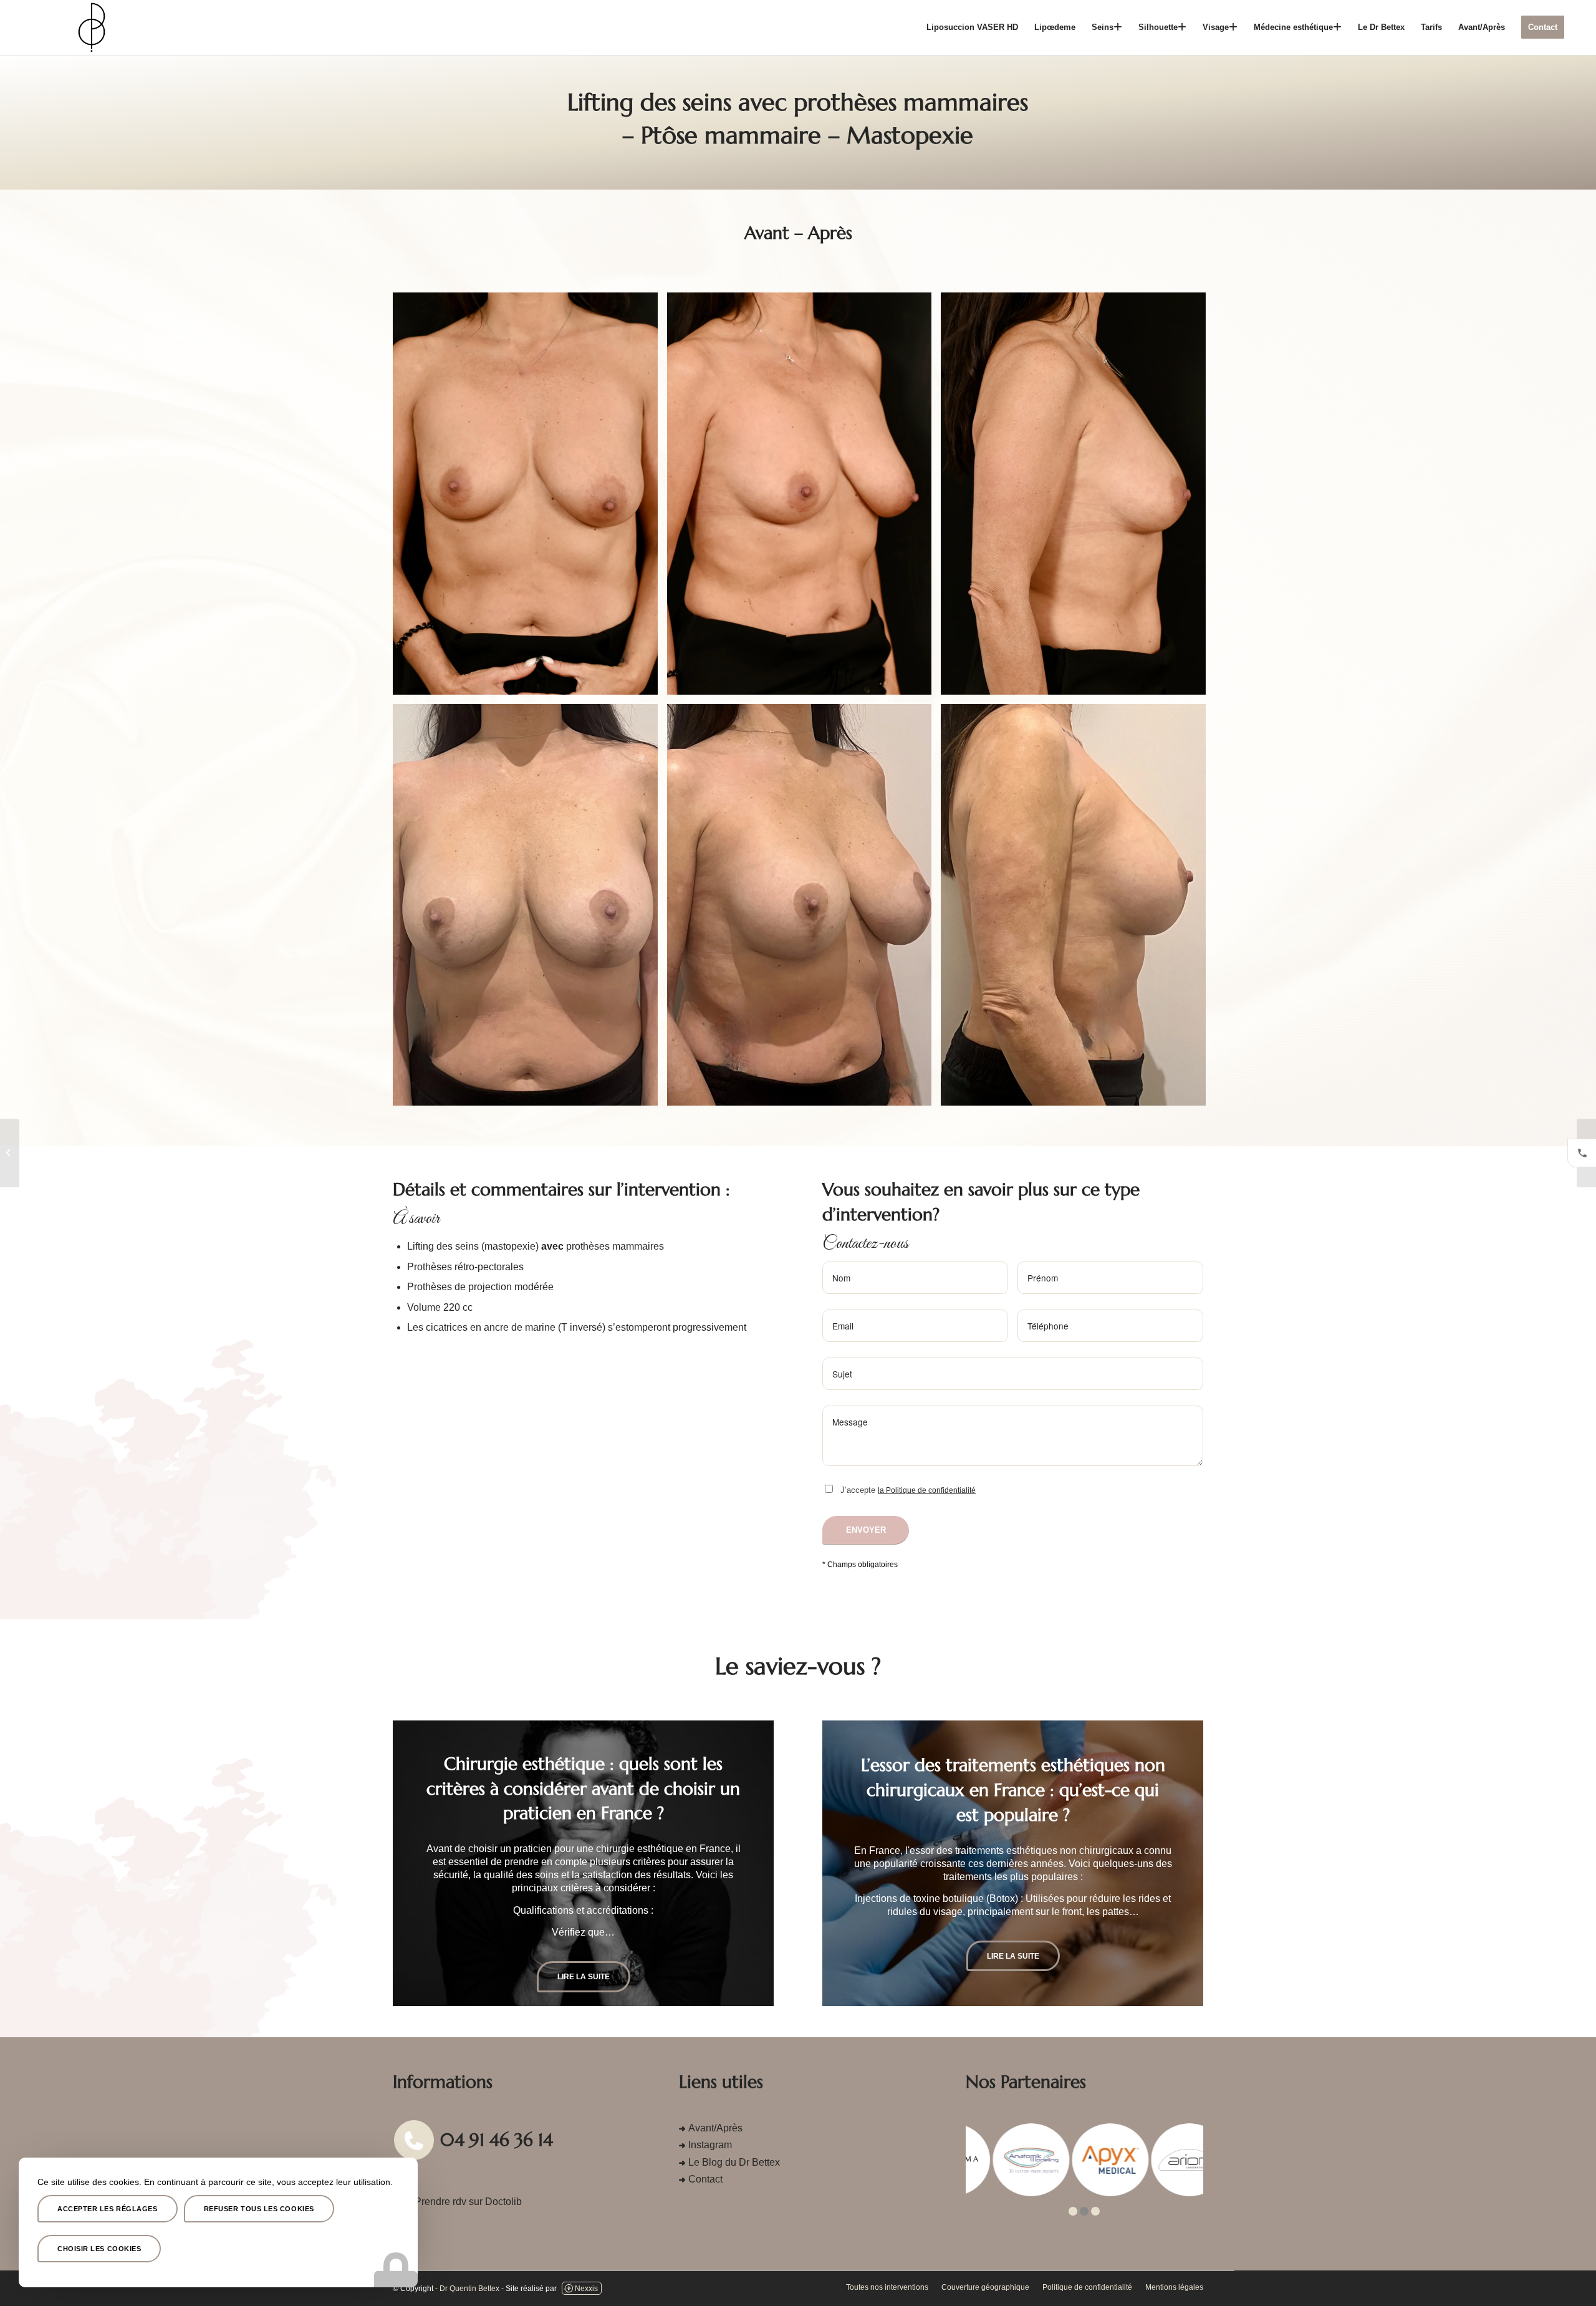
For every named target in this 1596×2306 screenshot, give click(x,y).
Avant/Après (715, 2128)
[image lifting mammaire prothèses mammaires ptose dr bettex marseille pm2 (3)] (1078, 498)
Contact (705, 2179)
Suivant (746, 1863)
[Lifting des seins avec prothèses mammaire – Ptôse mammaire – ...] (10, 1153)
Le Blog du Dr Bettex (734, 2162)
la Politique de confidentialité (927, 1490)
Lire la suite (584, 1956)
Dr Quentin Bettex (469, 2289)
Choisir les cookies (99, 2249)
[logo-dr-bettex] (92, 27)
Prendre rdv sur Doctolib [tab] (468, 2202)
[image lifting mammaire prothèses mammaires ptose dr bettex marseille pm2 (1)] (530, 498)
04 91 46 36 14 (497, 2140)
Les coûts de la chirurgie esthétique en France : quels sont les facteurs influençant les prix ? (583, 1790)
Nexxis (586, 2289)
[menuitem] (972, 27)
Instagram (710, 2145)
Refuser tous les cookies (259, 2209)
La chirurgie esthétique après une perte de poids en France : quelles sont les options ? (1013, 1790)
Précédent (421, 1863)
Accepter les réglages (108, 2209)
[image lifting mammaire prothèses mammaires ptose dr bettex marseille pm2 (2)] (804, 498)
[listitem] (1582, 1153)
